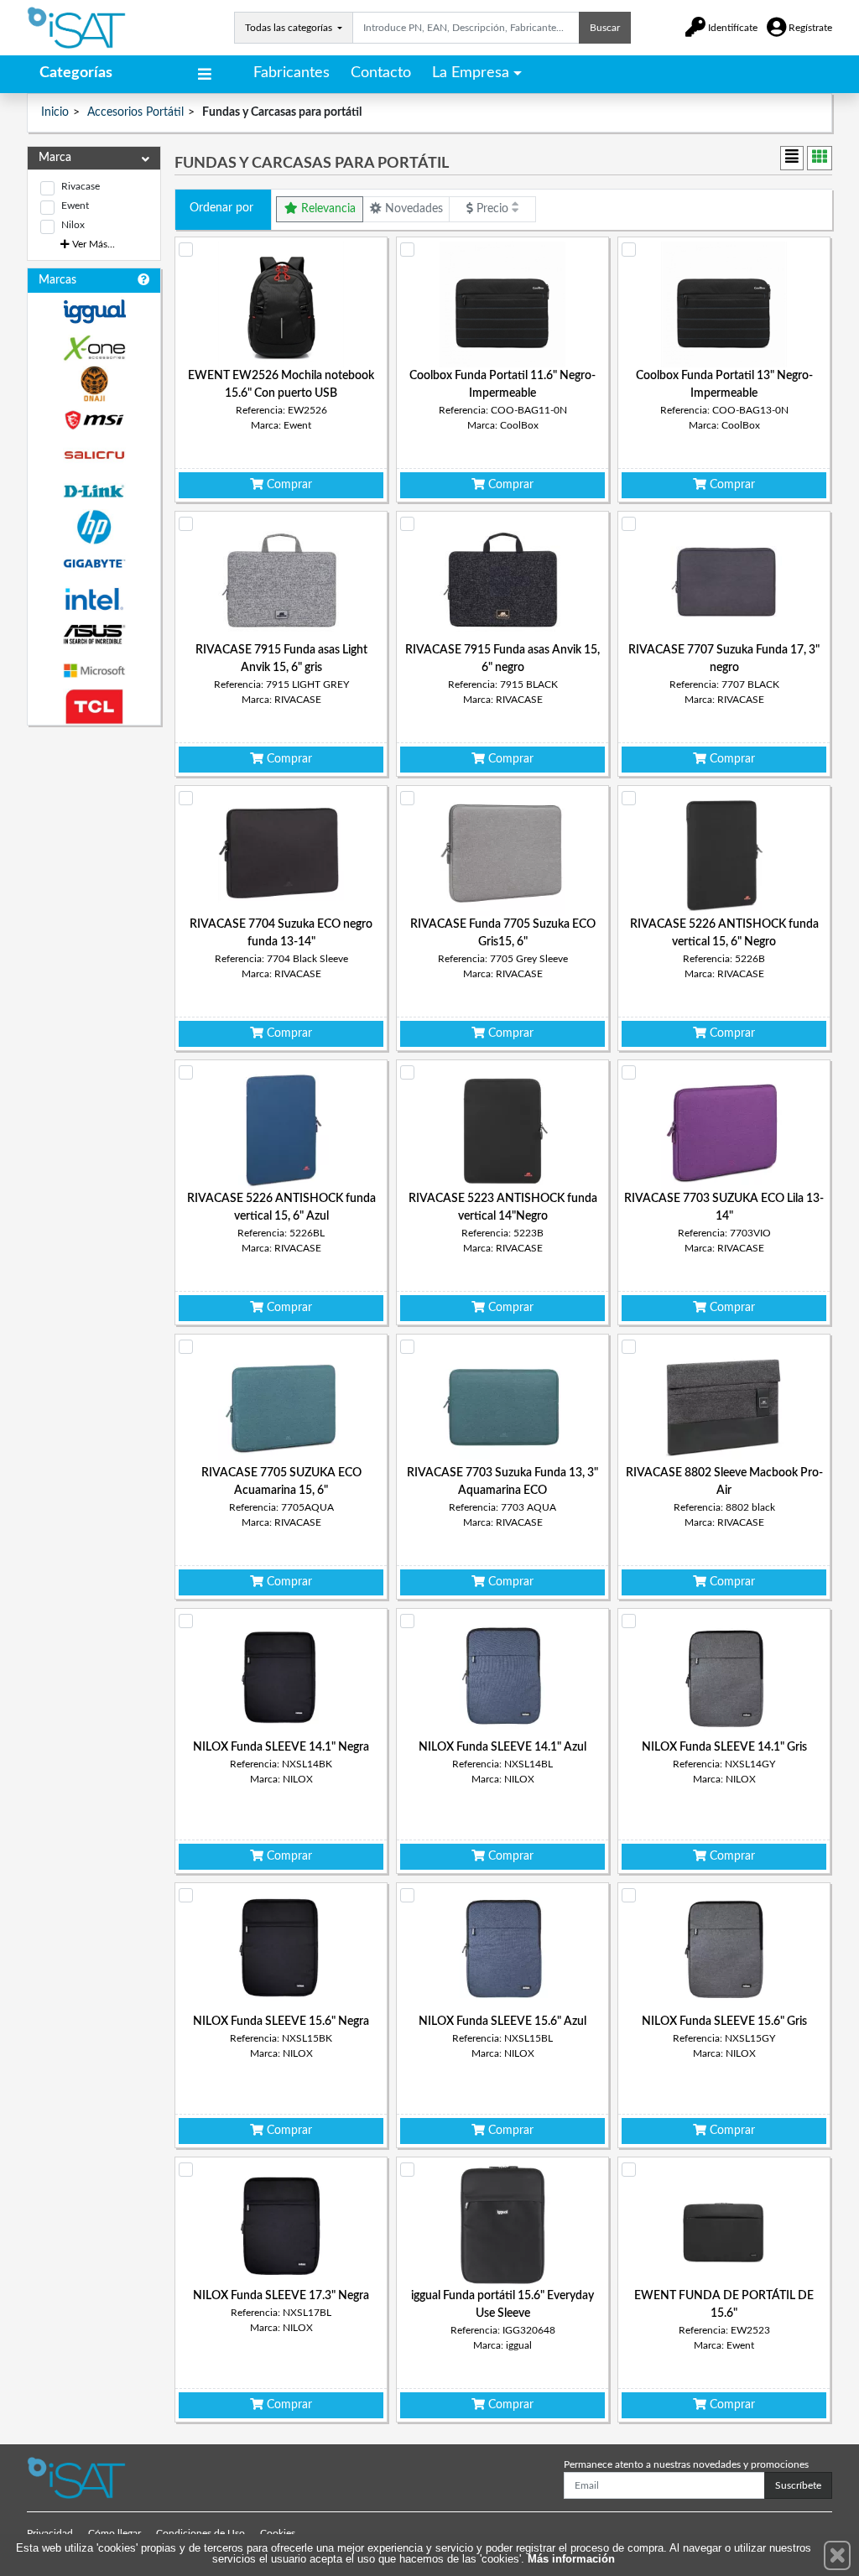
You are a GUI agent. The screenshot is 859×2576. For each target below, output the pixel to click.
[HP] (94, 527)
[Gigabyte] (94, 563)
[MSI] (94, 420)
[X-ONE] (94, 348)
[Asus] (94, 635)
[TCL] (94, 707)
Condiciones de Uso (200, 2533)
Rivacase (81, 186)
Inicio (55, 112)
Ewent (75, 206)
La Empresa (471, 73)
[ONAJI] (94, 384)
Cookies (278, 2533)
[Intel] (94, 599)
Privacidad (50, 2533)
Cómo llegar (115, 2533)
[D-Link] (94, 491)
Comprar (288, 485)
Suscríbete (798, 2485)
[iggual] (94, 312)
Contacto (381, 73)
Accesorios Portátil (135, 112)
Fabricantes (292, 73)
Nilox (73, 225)
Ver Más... (92, 244)
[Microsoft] (94, 671)
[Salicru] (94, 456)
